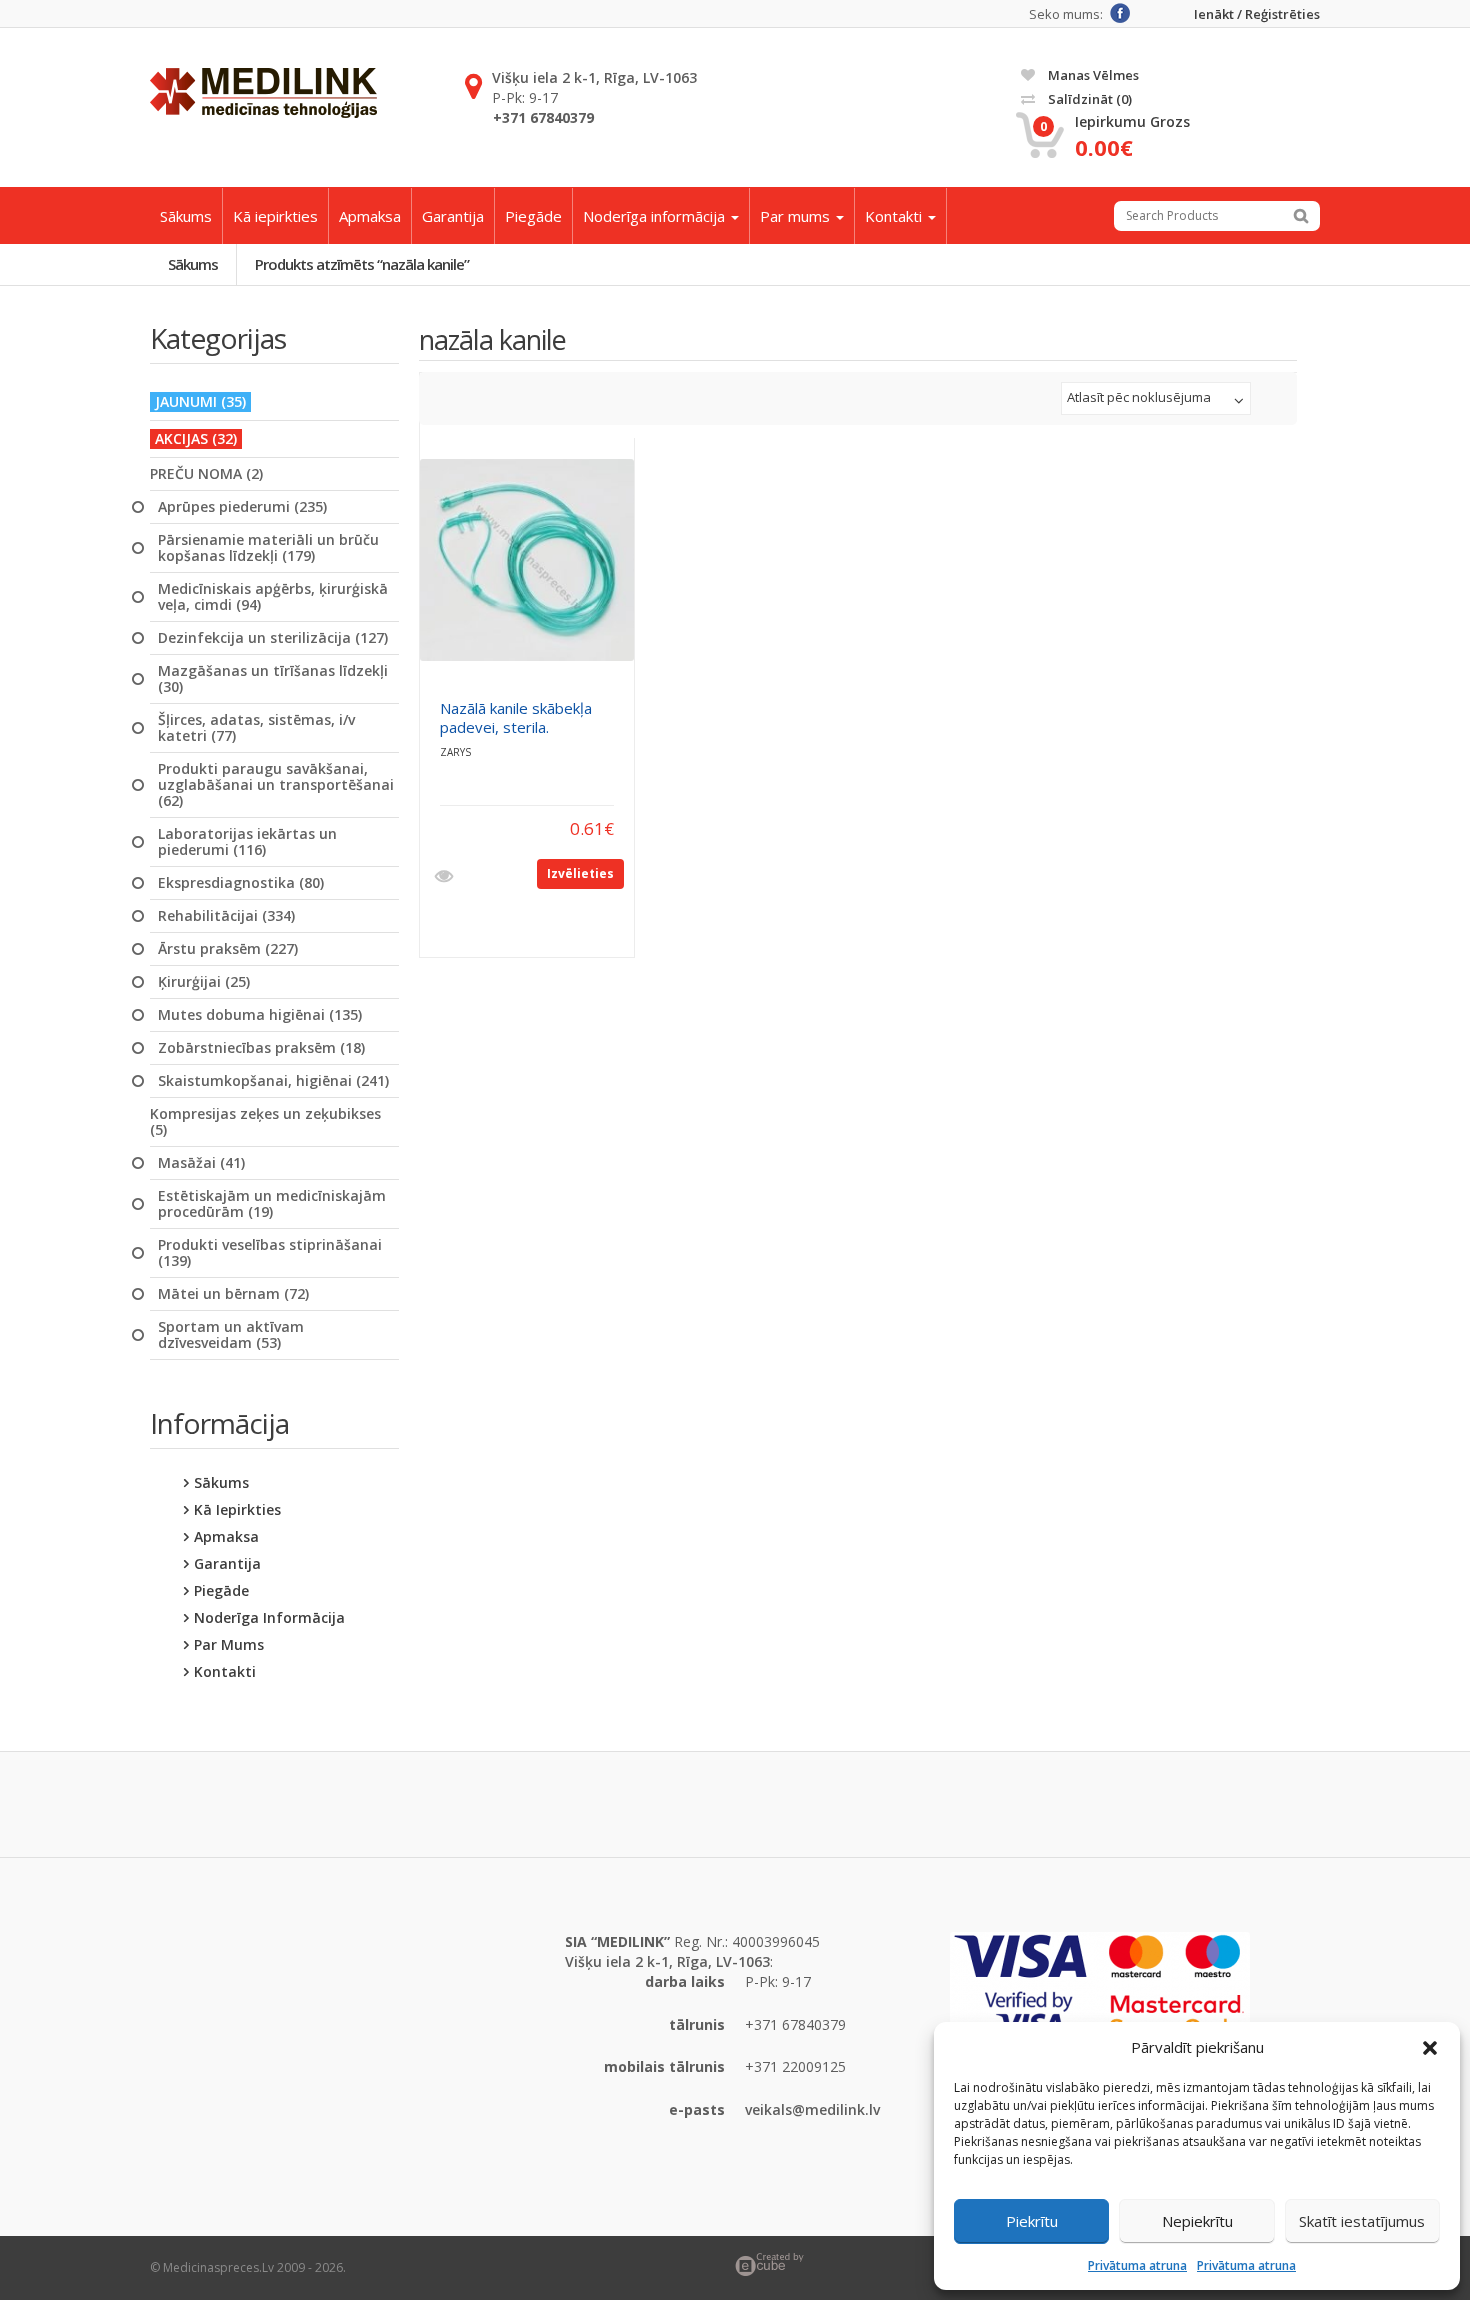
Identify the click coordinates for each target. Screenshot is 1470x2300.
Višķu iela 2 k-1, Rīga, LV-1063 (594, 77)
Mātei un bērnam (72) (233, 1294)
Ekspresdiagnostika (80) (241, 883)
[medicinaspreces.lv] (263, 93)
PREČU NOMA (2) (206, 474)
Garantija (453, 216)
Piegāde (533, 216)
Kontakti (895, 216)
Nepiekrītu (1197, 2221)
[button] (1430, 2048)
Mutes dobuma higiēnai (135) (260, 1015)
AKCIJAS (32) (196, 438)
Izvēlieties (580, 873)
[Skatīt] (446, 877)
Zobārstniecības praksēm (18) (261, 1048)
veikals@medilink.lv (812, 2109)
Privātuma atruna (1137, 2265)
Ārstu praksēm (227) (228, 949)
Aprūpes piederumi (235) (242, 507)
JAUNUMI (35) (200, 401)
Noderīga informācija (656, 216)
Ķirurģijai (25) (204, 982)
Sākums (186, 216)
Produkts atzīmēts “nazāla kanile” (362, 264)
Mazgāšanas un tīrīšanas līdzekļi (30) (273, 679)
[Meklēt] (1301, 216)
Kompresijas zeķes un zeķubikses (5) (265, 1122)
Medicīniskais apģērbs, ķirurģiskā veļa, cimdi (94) (273, 597)
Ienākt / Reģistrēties (1257, 14)
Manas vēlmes (1092, 75)
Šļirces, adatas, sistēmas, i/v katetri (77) (256, 728)
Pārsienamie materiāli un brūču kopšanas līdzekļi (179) (268, 548)
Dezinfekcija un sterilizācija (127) (273, 638)
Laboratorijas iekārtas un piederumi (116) (247, 842)
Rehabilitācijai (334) (226, 916)
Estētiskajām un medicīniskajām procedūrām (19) (272, 1204)
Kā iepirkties (275, 216)
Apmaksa (370, 216)
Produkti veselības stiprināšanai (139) (270, 1253)
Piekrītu (1032, 2221)
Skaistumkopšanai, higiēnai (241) (273, 1081)
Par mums (797, 216)
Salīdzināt (1088, 99)
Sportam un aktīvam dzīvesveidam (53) (231, 1335)
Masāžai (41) (201, 1163)
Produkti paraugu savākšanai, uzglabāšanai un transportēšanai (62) (276, 785)
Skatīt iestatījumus (1362, 2221)
